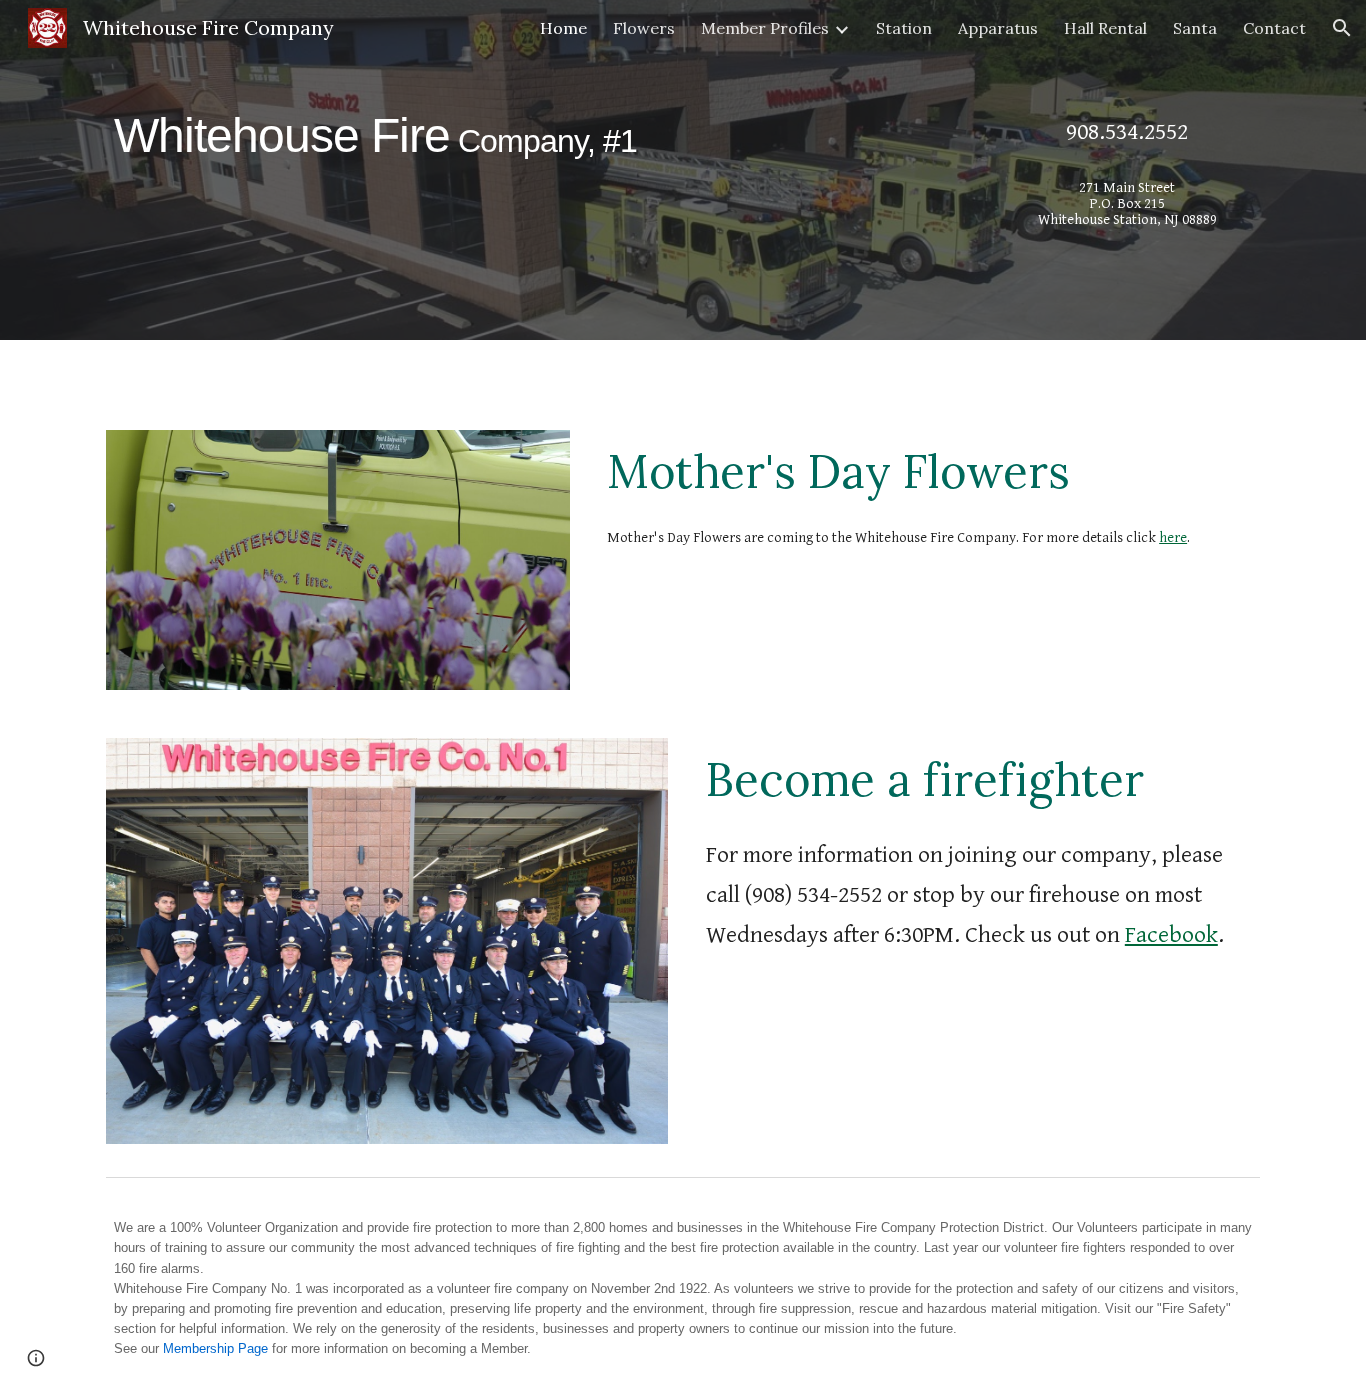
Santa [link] (1195, 28)
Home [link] (563, 28)
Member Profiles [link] (765, 28)
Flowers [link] (644, 28)
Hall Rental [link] (1105, 28)
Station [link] (904, 28)
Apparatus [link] (998, 28)
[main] (535, 127)
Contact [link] (1274, 28)
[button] (1342, 28)
